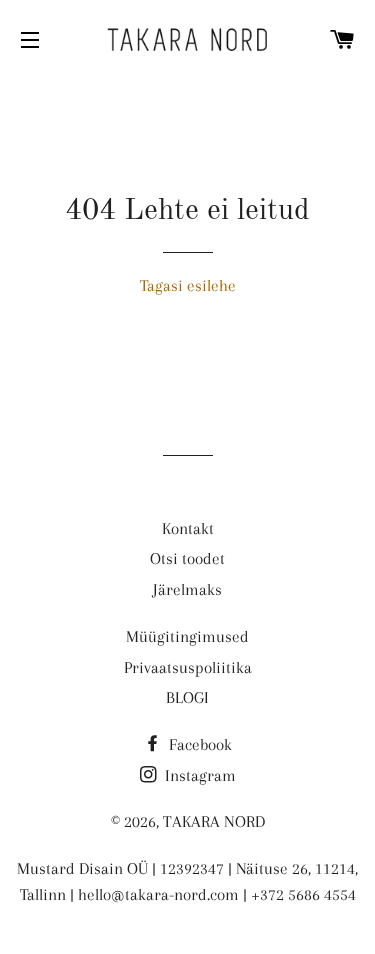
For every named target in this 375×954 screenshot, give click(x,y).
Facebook (198, 744)
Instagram (198, 775)
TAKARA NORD (214, 821)
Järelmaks (187, 589)
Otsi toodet (187, 558)
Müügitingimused (187, 636)
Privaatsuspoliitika (188, 667)
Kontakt (188, 528)
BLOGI (187, 697)
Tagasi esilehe (188, 285)
